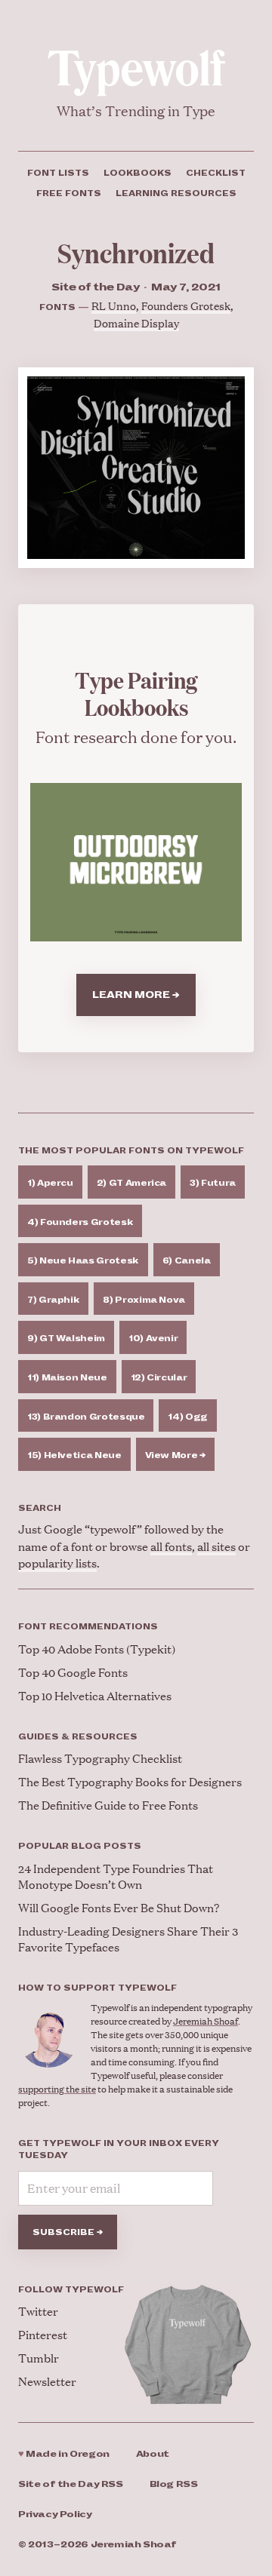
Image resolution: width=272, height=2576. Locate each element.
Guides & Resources (78, 1736)
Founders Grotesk (186, 305)
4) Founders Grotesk (80, 1222)
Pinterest (43, 2334)
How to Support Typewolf (97, 1988)
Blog (174, 2484)
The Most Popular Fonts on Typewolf (131, 1150)
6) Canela (187, 1260)
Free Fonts (69, 193)
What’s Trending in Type (136, 111)
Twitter (38, 2311)
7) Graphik (53, 1300)
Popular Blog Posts (80, 1846)
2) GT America (131, 1183)
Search (40, 1508)
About (153, 2454)
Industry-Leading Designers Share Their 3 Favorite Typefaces (128, 1939)
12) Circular (159, 1377)
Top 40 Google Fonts (73, 1672)
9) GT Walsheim (66, 1338)
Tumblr (39, 2358)
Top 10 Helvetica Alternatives (95, 1695)
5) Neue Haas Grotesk (83, 1260)
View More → (175, 1455)
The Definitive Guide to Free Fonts (108, 1805)
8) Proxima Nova (144, 1300)
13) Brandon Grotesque (86, 1417)
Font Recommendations (88, 1626)
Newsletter (47, 2381)
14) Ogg (187, 1417)
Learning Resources (176, 193)
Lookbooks (138, 173)
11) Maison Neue (67, 1377)
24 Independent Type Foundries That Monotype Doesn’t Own (116, 1876)
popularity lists (57, 1563)
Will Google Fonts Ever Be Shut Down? (119, 1907)
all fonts (171, 1546)
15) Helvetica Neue (74, 1455)
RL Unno (114, 305)
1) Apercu (50, 1183)
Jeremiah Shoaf (206, 2021)
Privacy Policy (55, 2515)
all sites (216, 1546)
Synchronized (136, 252)
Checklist (216, 173)
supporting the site (57, 2089)
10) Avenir (153, 1338)
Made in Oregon (64, 2454)
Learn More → (136, 995)
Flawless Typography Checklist (100, 1758)
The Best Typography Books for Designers (130, 1781)
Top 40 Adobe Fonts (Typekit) (97, 1649)
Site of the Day (71, 2484)
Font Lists (58, 173)
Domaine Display (136, 322)
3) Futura (213, 1183)
